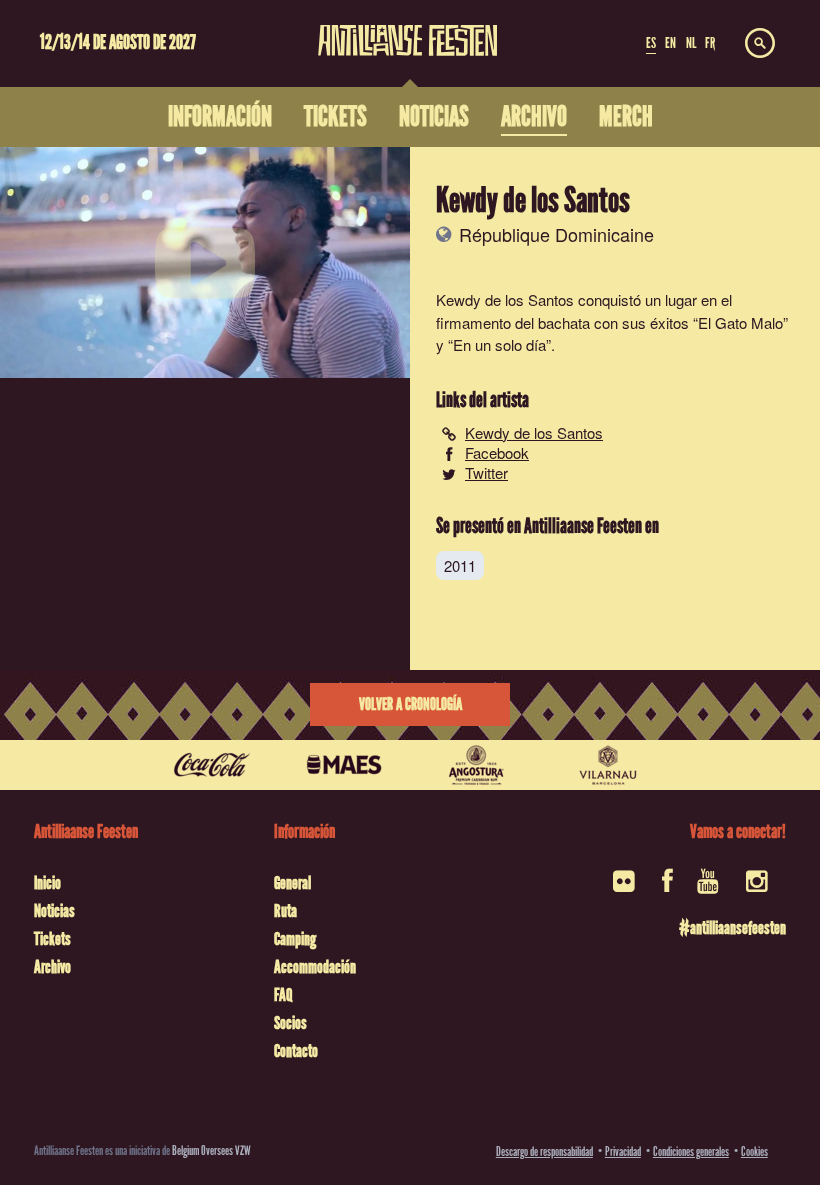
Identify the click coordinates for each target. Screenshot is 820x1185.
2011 (460, 565)
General (292, 883)
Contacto (296, 1051)
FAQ (283, 995)
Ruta (285, 911)
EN (670, 43)
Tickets (52, 939)
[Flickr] (625, 887)
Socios (290, 1023)
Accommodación (315, 967)
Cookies (754, 1151)
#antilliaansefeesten (732, 928)
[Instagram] (758, 887)
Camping (295, 939)
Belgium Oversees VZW (211, 1150)
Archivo (52, 967)
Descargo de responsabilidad (544, 1151)
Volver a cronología (410, 704)
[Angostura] (476, 765)
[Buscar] (760, 44)
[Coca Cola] (212, 765)
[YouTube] (709, 887)
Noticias (54, 911)
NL (691, 43)
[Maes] (344, 765)
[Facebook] (667, 887)
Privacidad (623, 1151)
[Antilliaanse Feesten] (408, 28)
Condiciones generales (691, 1151)
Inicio (47, 883)
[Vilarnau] (608, 765)
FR (710, 43)
